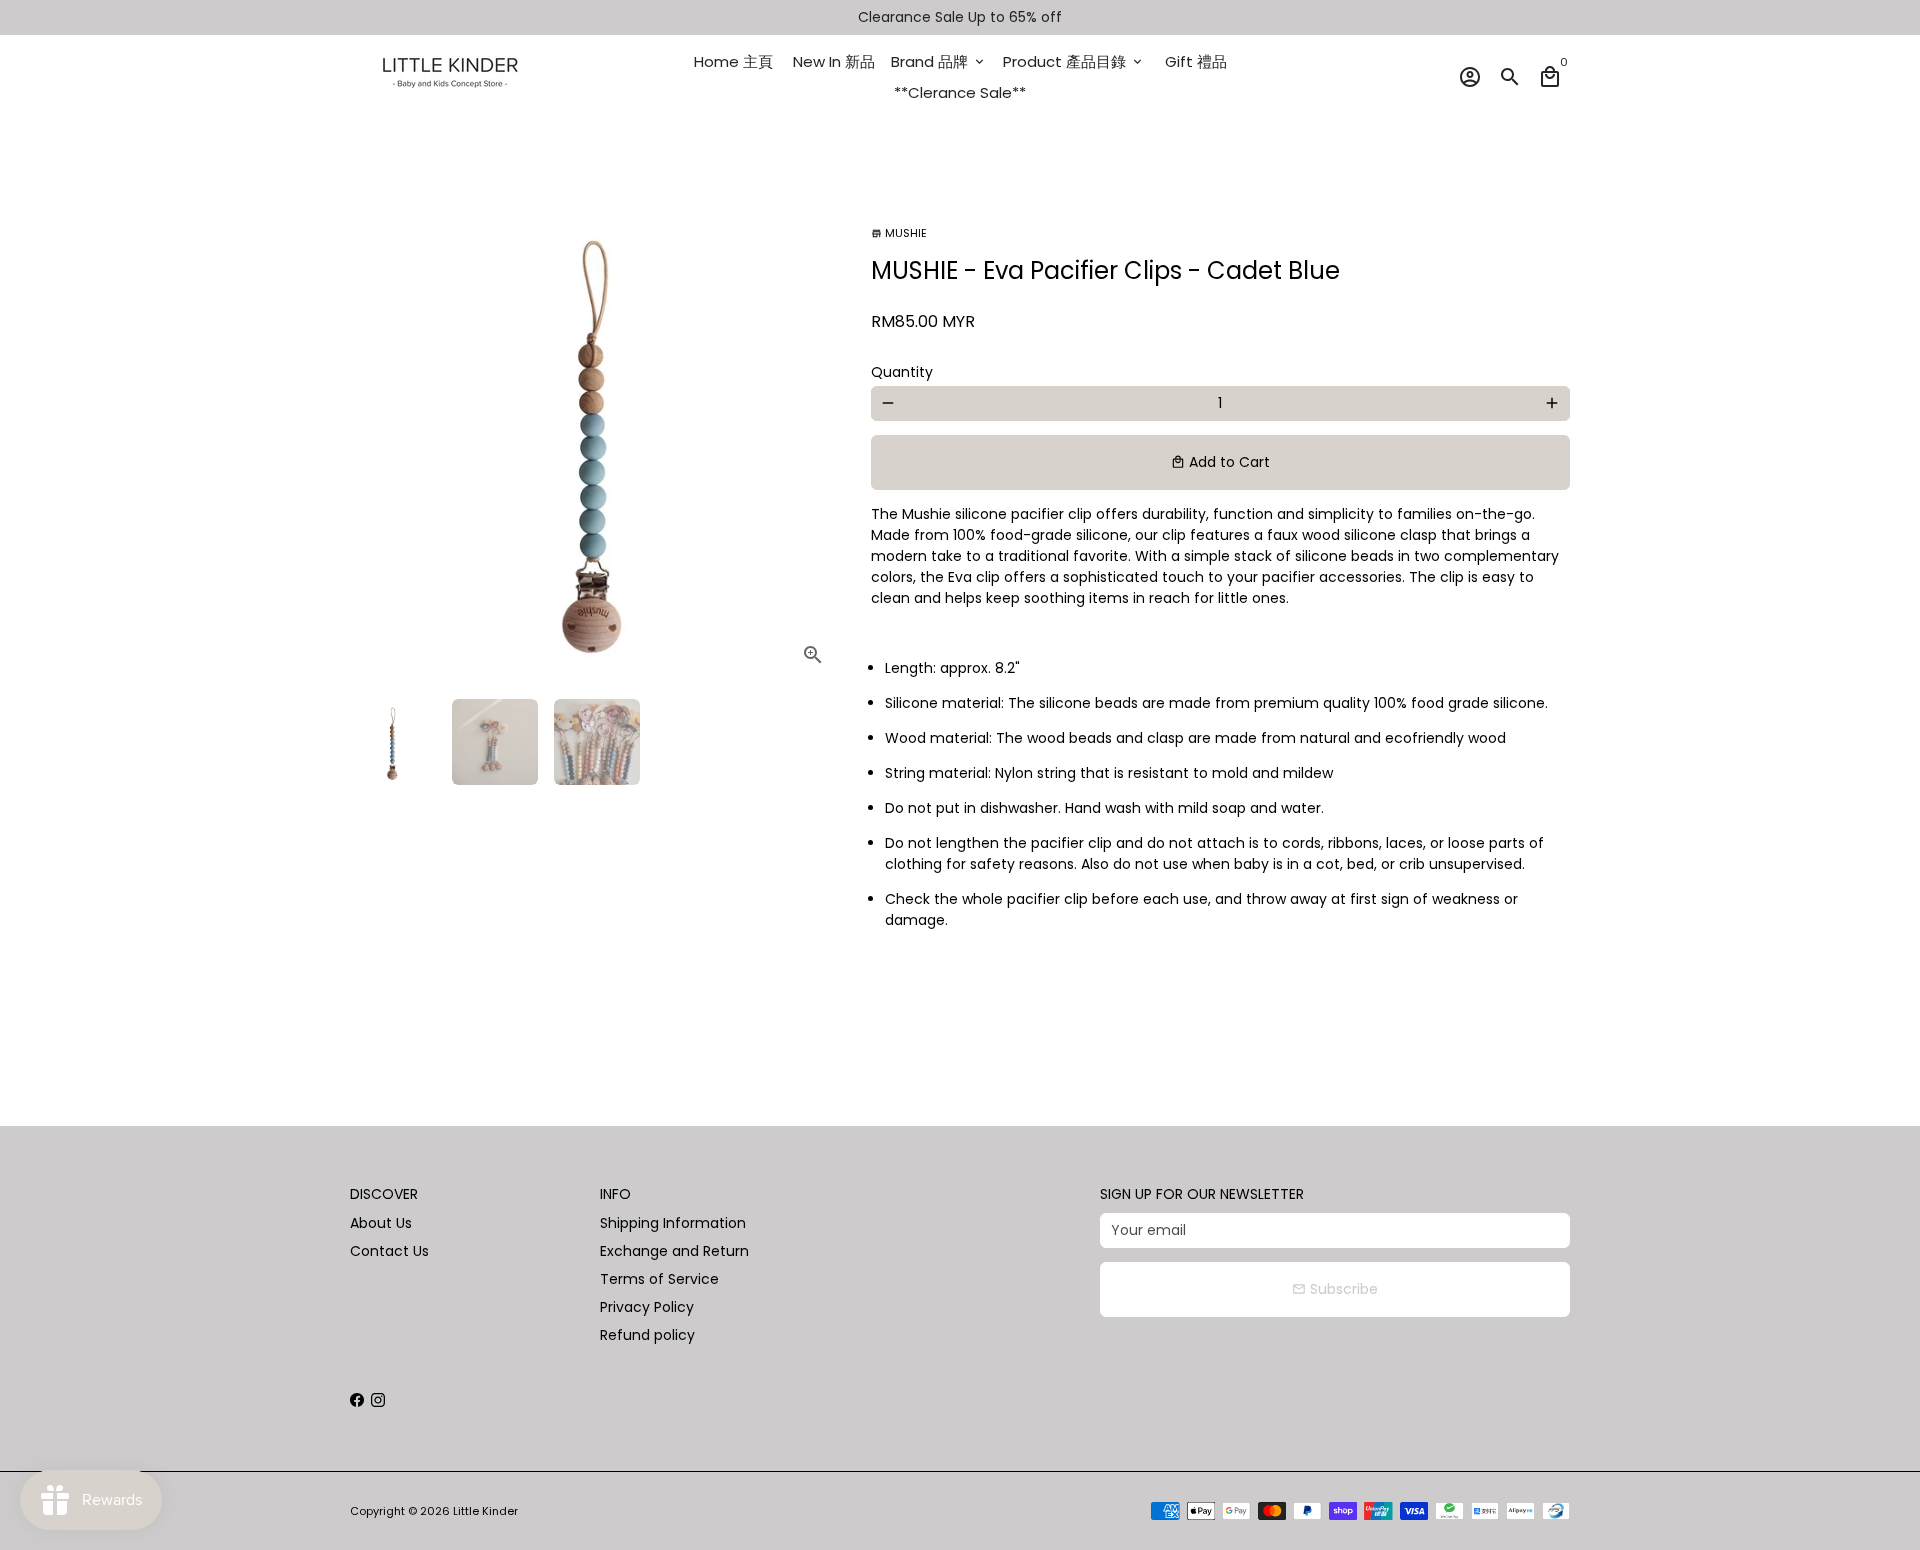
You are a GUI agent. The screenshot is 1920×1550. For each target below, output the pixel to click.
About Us (381, 1223)
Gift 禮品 (1196, 61)
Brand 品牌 (939, 61)
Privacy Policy (647, 1307)
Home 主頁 (733, 61)
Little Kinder (485, 1511)
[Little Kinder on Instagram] (378, 1400)
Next (815, 437)
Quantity (902, 372)
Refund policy (647, 1335)
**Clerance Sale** (960, 92)
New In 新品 (834, 61)
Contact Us (389, 1251)
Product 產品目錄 (1074, 61)
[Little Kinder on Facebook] (357, 1400)
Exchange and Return (674, 1251)
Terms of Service (659, 1279)
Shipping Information (673, 1223)
